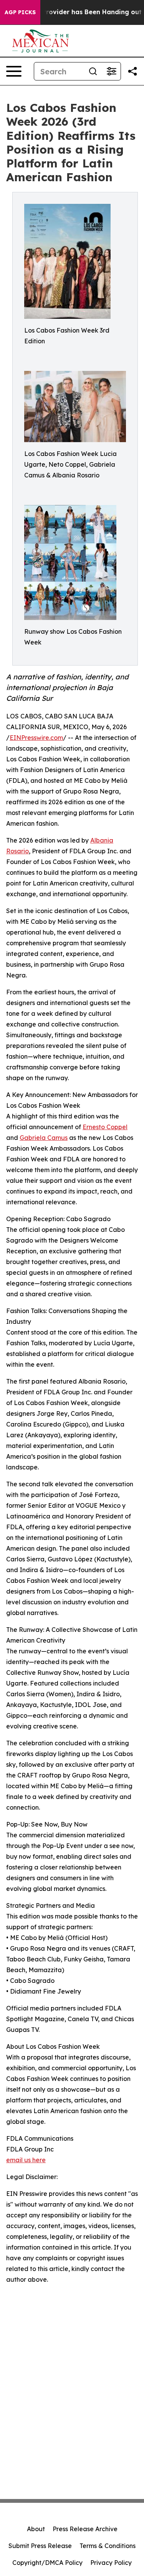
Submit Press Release (40, 2546)
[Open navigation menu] (14, 71)
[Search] (93, 71)
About (36, 2529)
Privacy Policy (111, 2563)
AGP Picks (20, 12)
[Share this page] (132, 71)
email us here (26, 2160)
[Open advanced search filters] (111, 71)
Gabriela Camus (44, 1138)
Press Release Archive (85, 2529)
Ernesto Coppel (105, 1127)
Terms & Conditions (108, 2546)
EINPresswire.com (36, 738)
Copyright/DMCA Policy (47, 2563)
